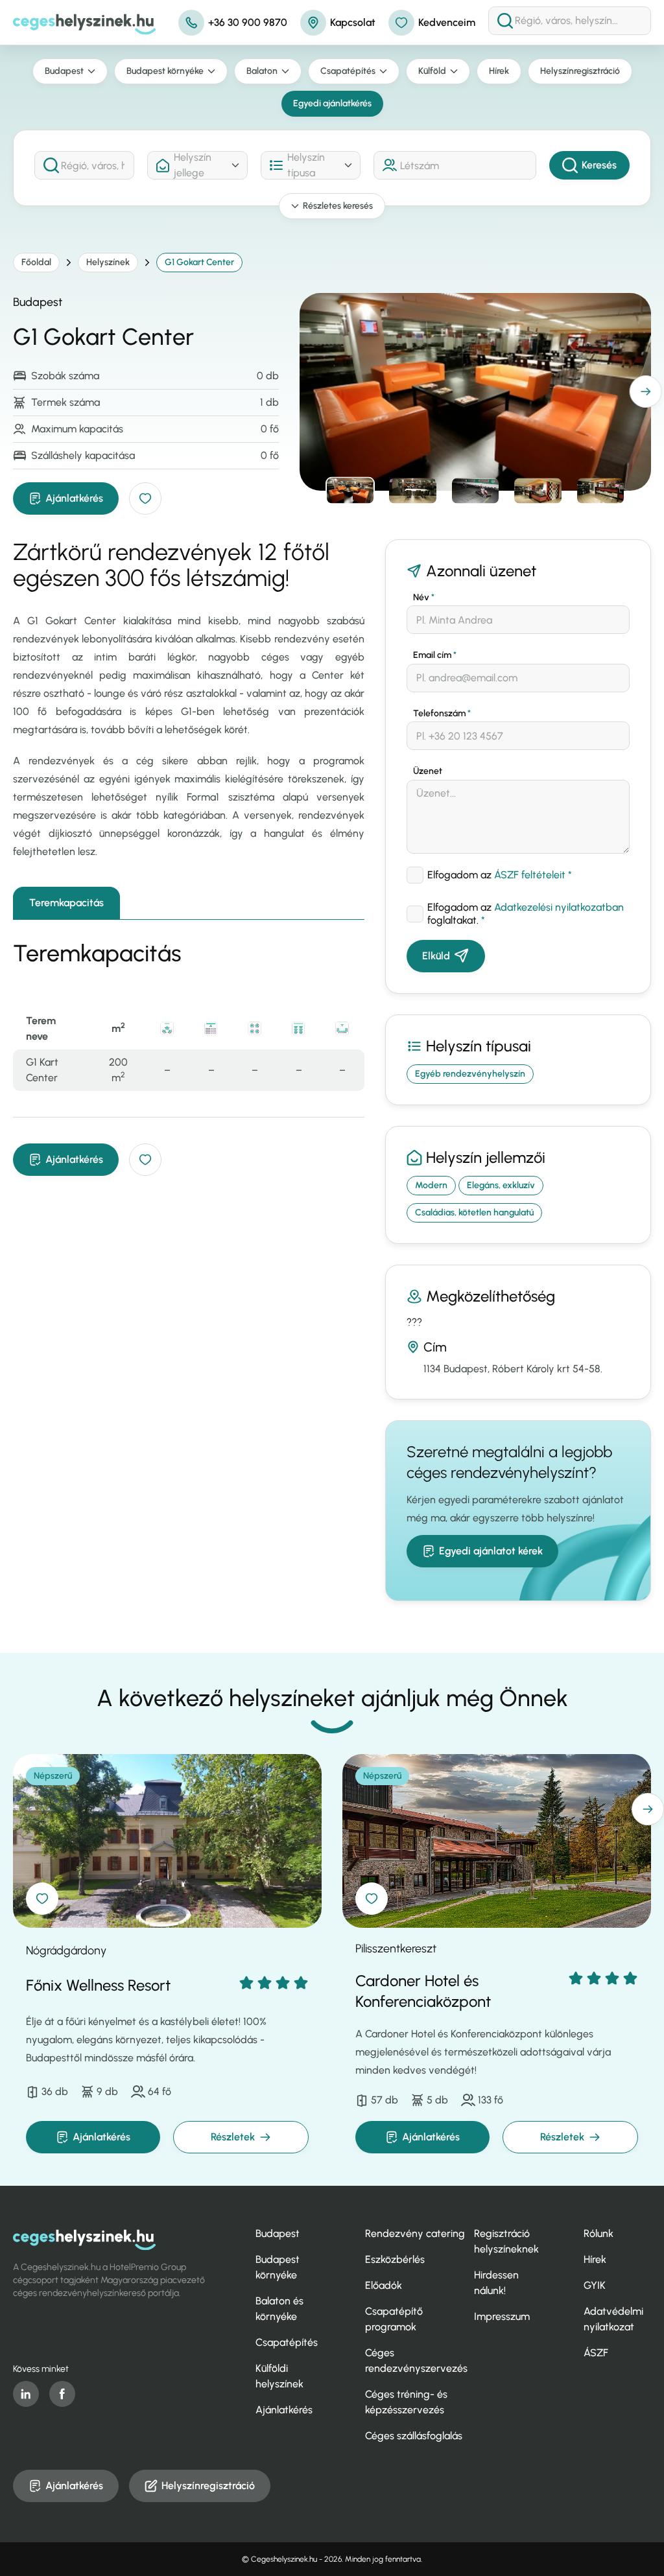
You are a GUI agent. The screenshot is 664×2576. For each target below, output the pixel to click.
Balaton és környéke (279, 2309)
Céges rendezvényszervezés (416, 2360)
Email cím (435, 655)
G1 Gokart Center (199, 262)
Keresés (599, 165)
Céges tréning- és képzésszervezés (406, 2402)
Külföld (432, 71)
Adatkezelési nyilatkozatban (559, 907)
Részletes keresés (338, 206)
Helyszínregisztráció (580, 71)
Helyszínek (108, 262)
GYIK (595, 2285)
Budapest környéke (165, 71)
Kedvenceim (447, 22)
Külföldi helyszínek (279, 2376)
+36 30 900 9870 (248, 22)
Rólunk (599, 2233)
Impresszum (502, 2316)
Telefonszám (442, 713)
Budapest (64, 71)
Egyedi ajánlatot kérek (491, 1551)
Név (424, 597)
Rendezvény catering (415, 2233)
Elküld (436, 956)
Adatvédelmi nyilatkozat (613, 2319)
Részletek (233, 2137)
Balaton (262, 71)
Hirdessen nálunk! (496, 2283)
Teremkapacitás (66, 903)
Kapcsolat (353, 22)
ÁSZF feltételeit (530, 875)
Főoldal (36, 262)
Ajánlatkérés (74, 498)
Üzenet (428, 771)
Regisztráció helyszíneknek (506, 2241)
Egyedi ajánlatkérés (332, 103)
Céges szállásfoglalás (414, 2436)
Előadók (384, 2285)
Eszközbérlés (395, 2259)
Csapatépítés (348, 71)
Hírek (499, 71)
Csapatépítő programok (394, 2319)
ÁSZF (596, 2353)
